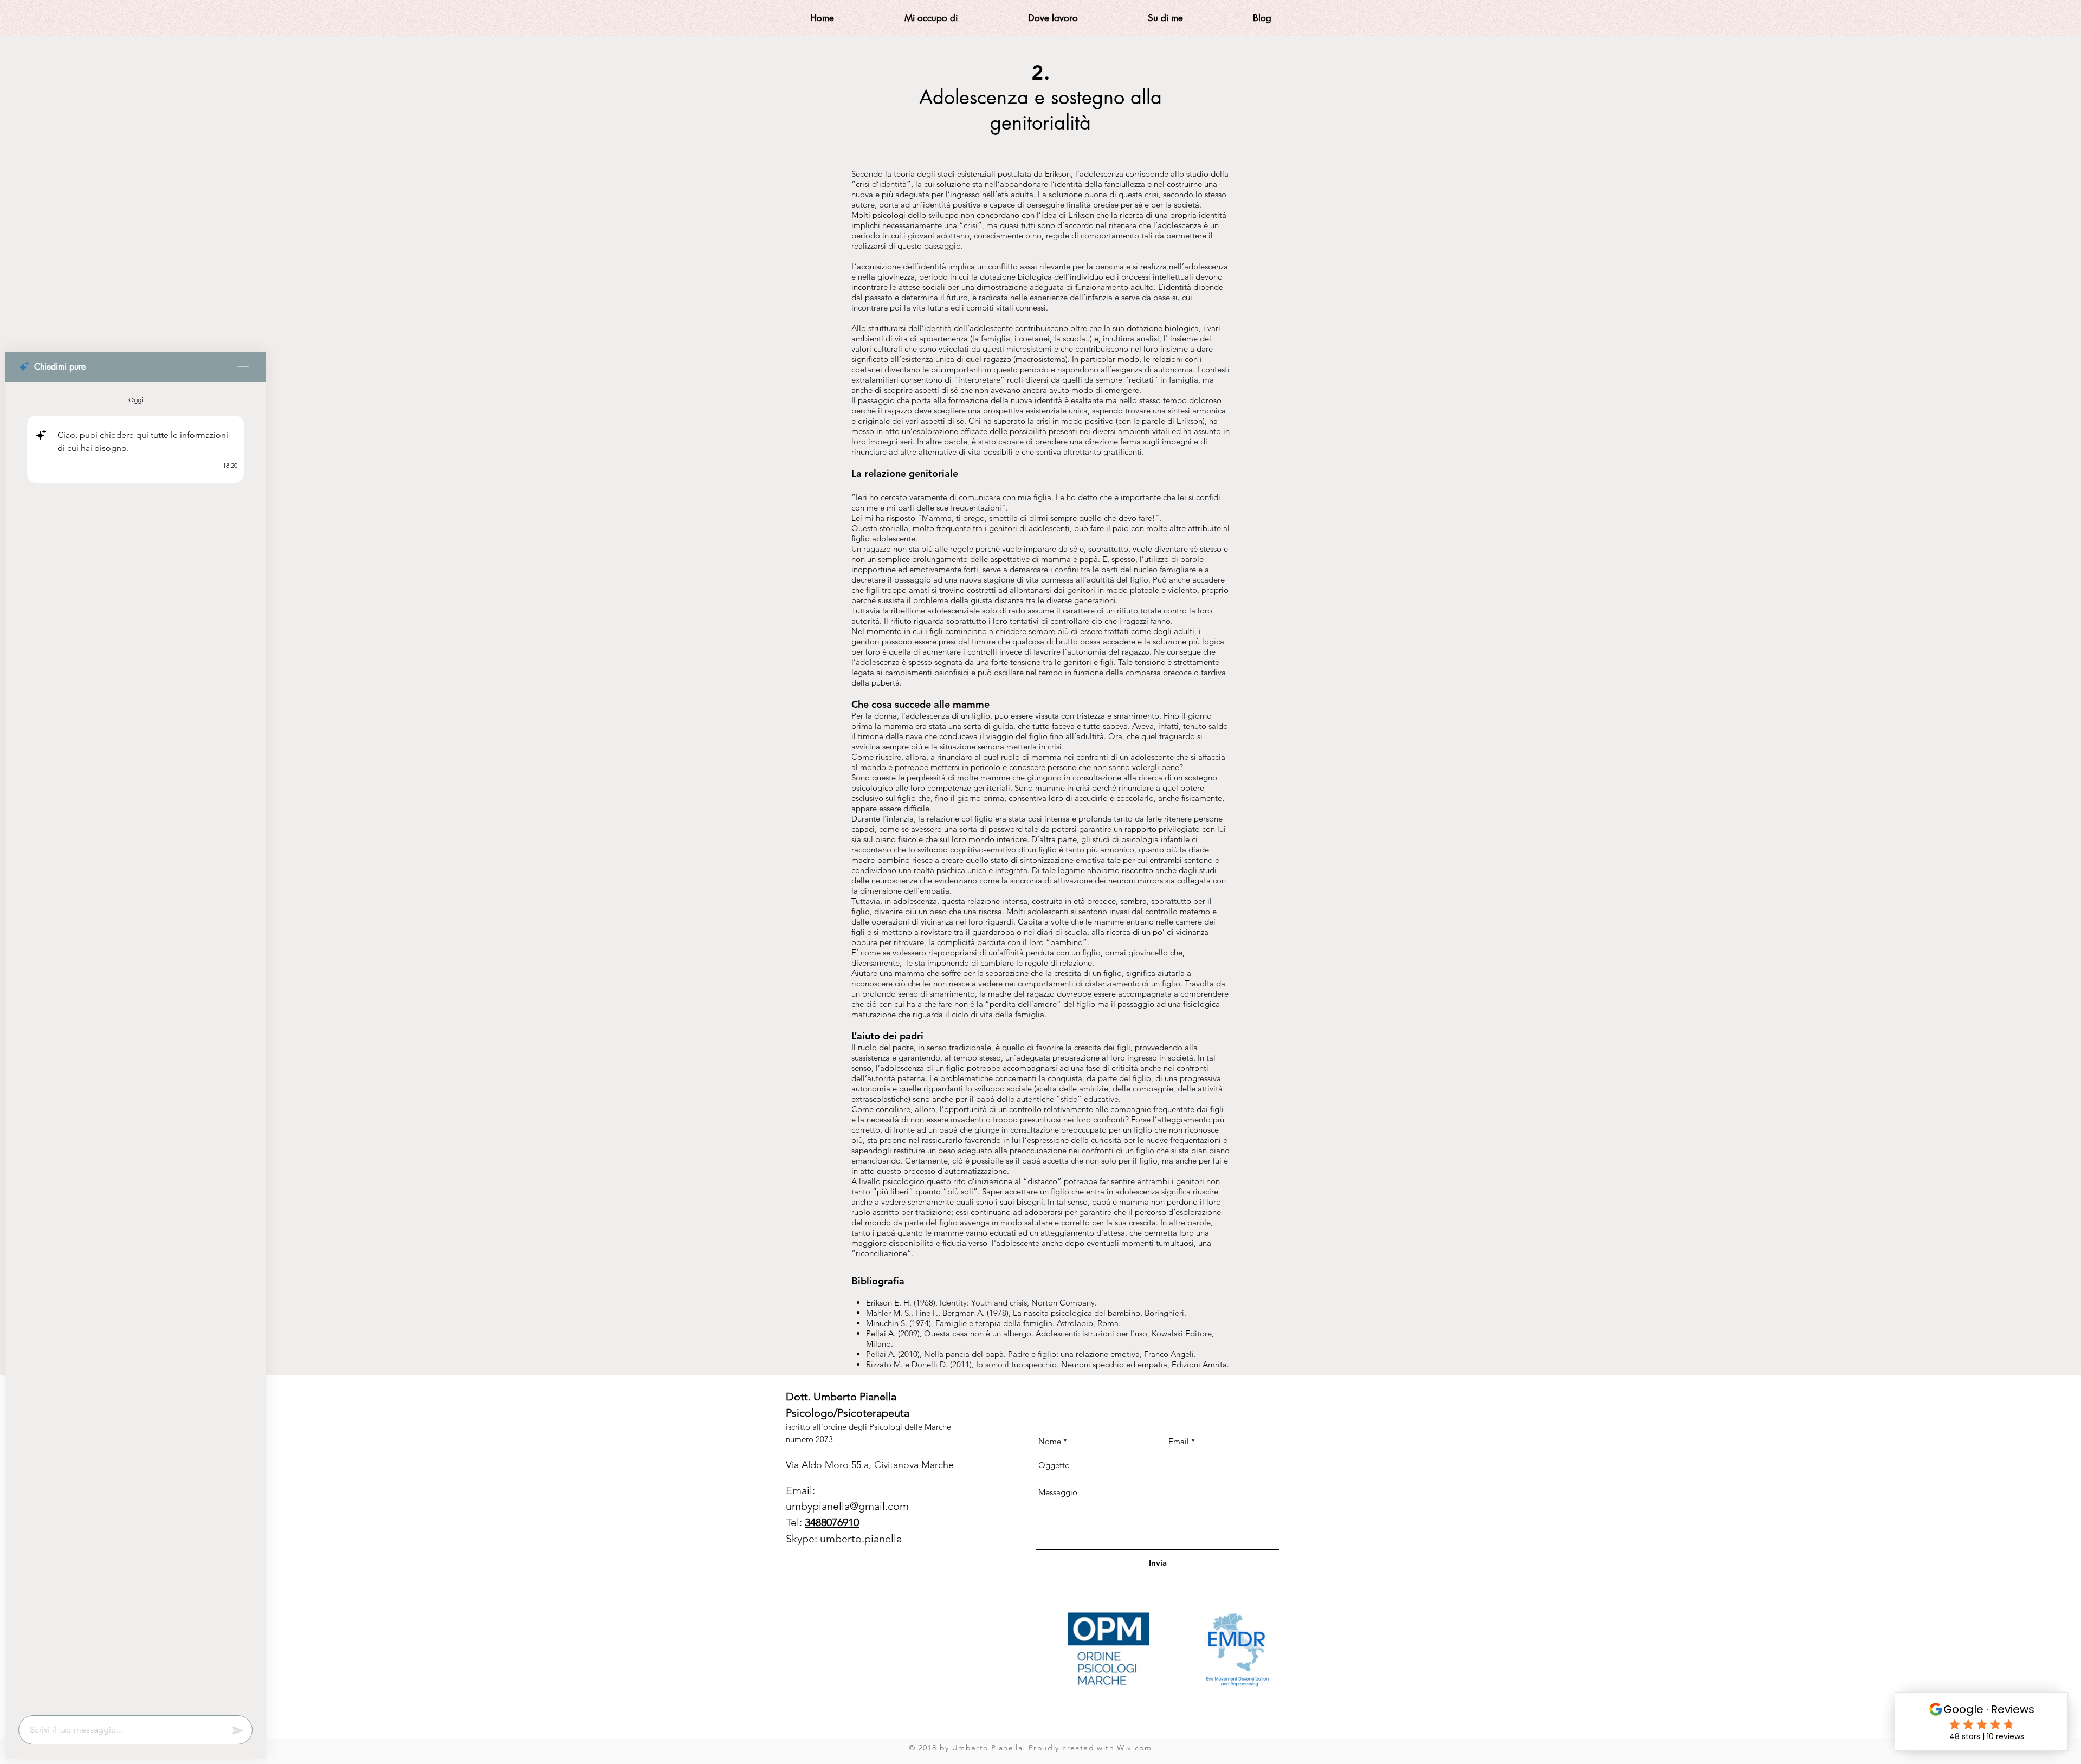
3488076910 (832, 1522)
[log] (135, 1045)
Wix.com (1134, 1748)
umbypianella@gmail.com (847, 1506)
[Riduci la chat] (243, 367)
